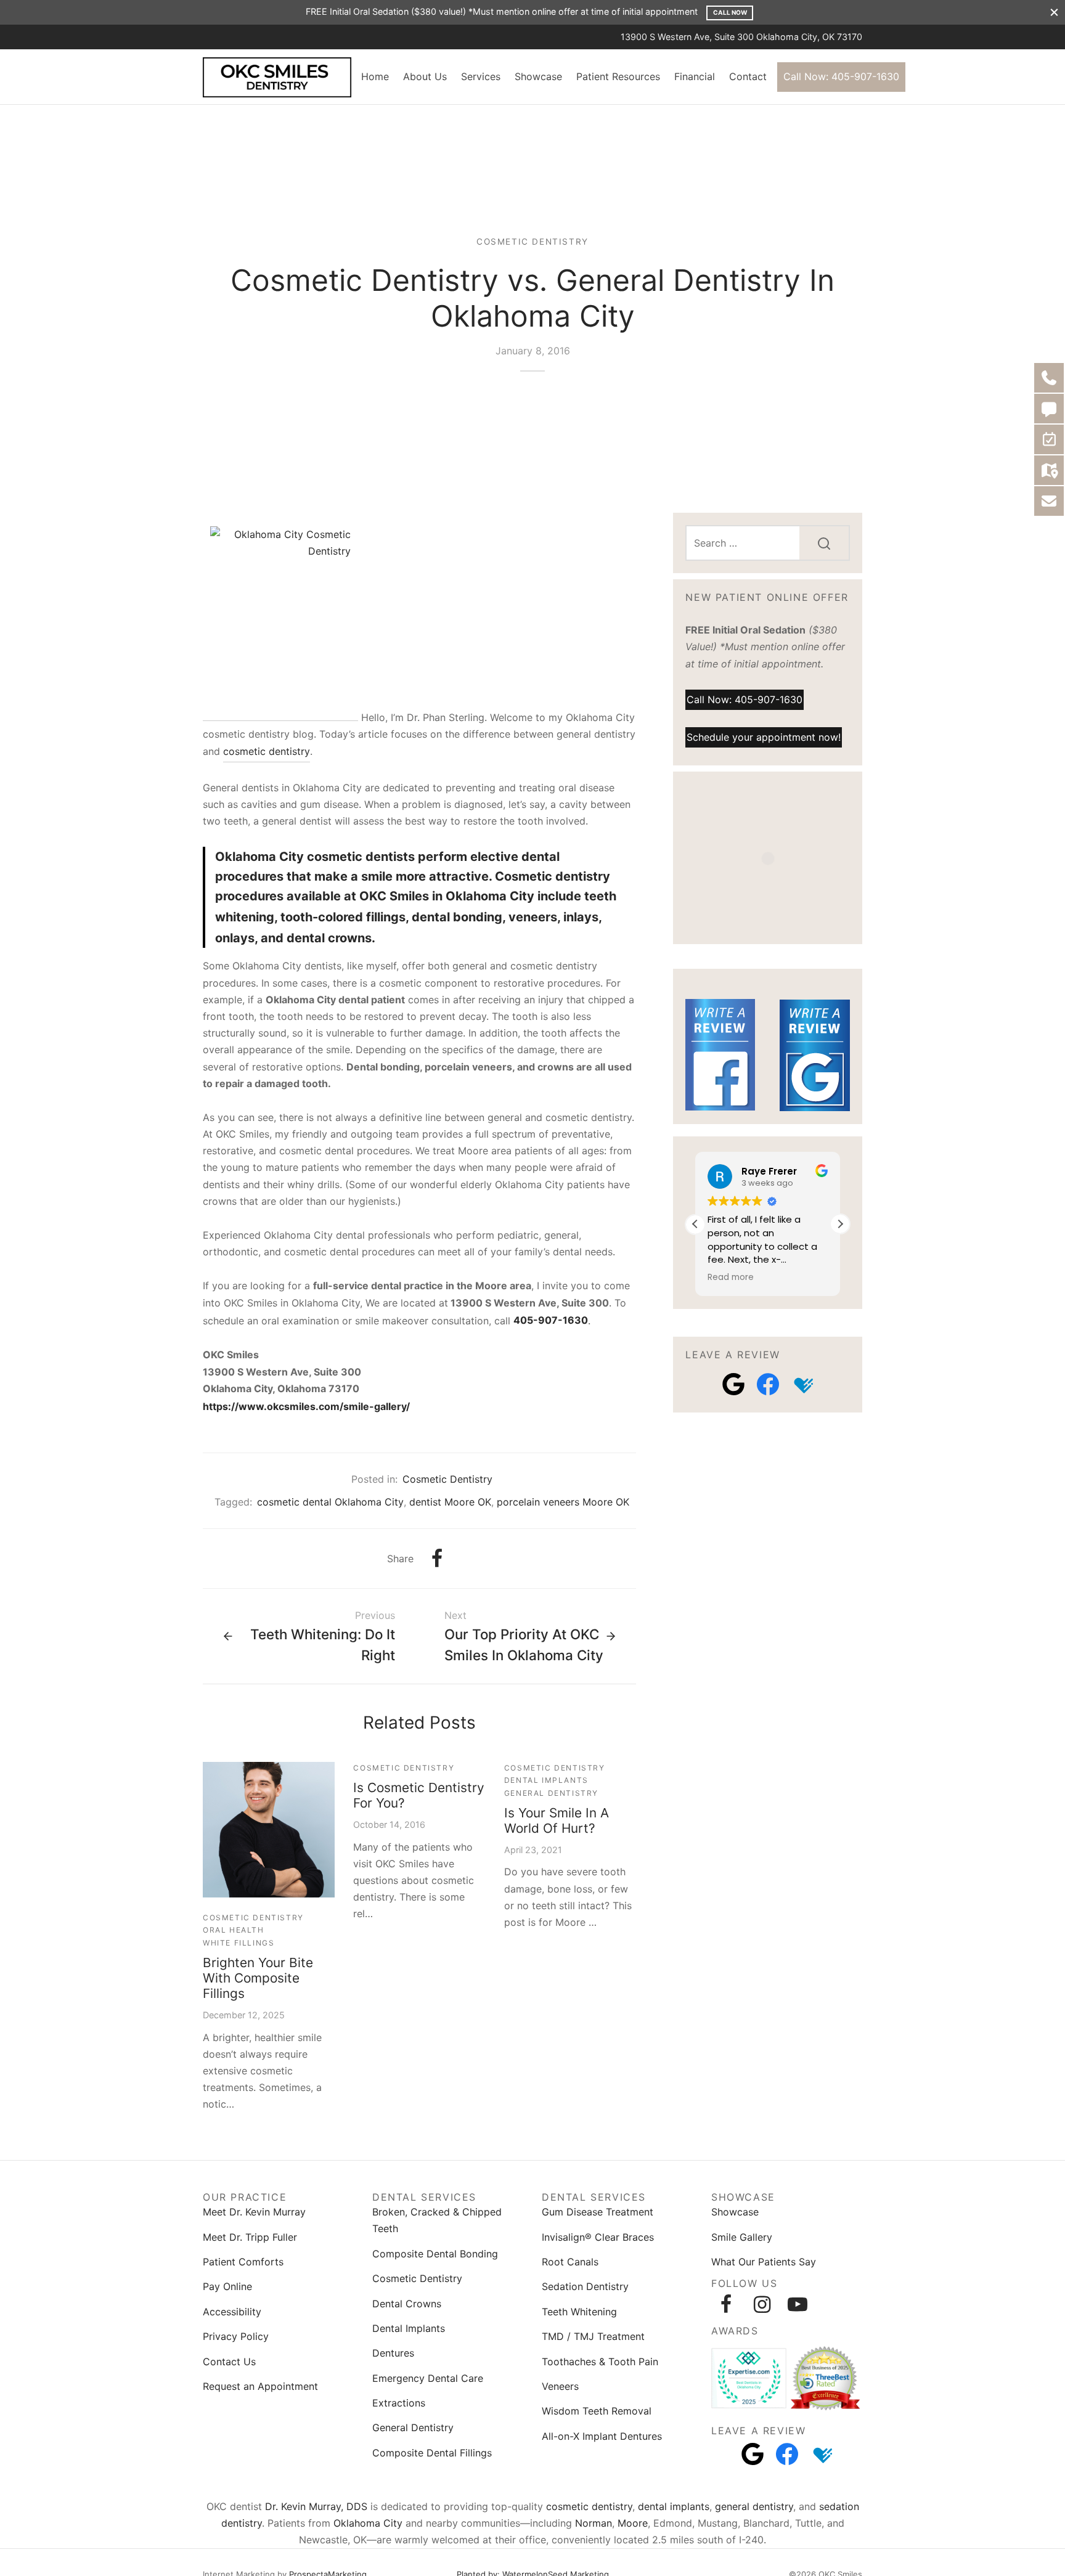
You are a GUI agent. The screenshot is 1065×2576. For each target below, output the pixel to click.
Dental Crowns (407, 2304)
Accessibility (232, 2312)
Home (375, 76)
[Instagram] (762, 2304)
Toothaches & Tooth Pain (600, 2362)
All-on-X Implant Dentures (602, 2436)
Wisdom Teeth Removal (597, 2411)
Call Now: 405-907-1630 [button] (745, 699)
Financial (695, 76)
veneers (533, 917)
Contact (748, 76)
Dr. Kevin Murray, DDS (316, 2506)
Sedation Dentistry (585, 2286)
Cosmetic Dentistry (532, 242)
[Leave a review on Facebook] (768, 1384)
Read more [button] (731, 1278)
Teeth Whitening (579, 2312)
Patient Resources (618, 76)
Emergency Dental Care (428, 2378)
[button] (840, 1224)
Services (481, 76)
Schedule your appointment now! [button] (764, 736)
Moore (633, 2523)
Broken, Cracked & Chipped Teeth (437, 2220)
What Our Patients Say (764, 2262)
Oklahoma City (368, 2523)
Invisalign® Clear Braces (598, 2237)
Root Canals (570, 2262)
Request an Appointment (260, 2386)
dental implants (674, 2506)
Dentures (393, 2353)
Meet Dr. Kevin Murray (254, 2212)
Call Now (730, 12)
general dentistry (754, 2506)
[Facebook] (437, 1559)
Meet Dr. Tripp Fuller (250, 2237)
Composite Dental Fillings (432, 2453)
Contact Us (229, 2362)
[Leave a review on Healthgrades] (802, 1384)
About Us (425, 76)
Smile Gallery (742, 2237)
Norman (594, 2523)
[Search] (824, 543)
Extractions (399, 2403)
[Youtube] (798, 2304)
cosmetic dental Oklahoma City (330, 1502)
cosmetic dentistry (267, 751)
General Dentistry (551, 1793)
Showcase (538, 76)
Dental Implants (546, 1780)
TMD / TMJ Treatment (593, 2336)
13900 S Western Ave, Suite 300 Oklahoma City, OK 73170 (741, 37)
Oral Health (234, 1930)
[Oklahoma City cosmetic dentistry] (280, 620)
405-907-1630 (551, 1320)
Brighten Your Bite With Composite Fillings (258, 1978)
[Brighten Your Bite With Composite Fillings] (269, 1830)
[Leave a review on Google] (733, 1384)
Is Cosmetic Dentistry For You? (419, 1795)
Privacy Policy (236, 2336)
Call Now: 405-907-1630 (841, 76)
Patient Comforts (243, 2262)
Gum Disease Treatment (598, 2212)
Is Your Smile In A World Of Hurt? (557, 1820)
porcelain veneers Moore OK (563, 1502)
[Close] (1054, 12)
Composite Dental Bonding (435, 2254)
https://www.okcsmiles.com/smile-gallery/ (306, 1406)
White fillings (239, 1943)
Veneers (560, 2386)
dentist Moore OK (450, 1502)
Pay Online (227, 2286)
